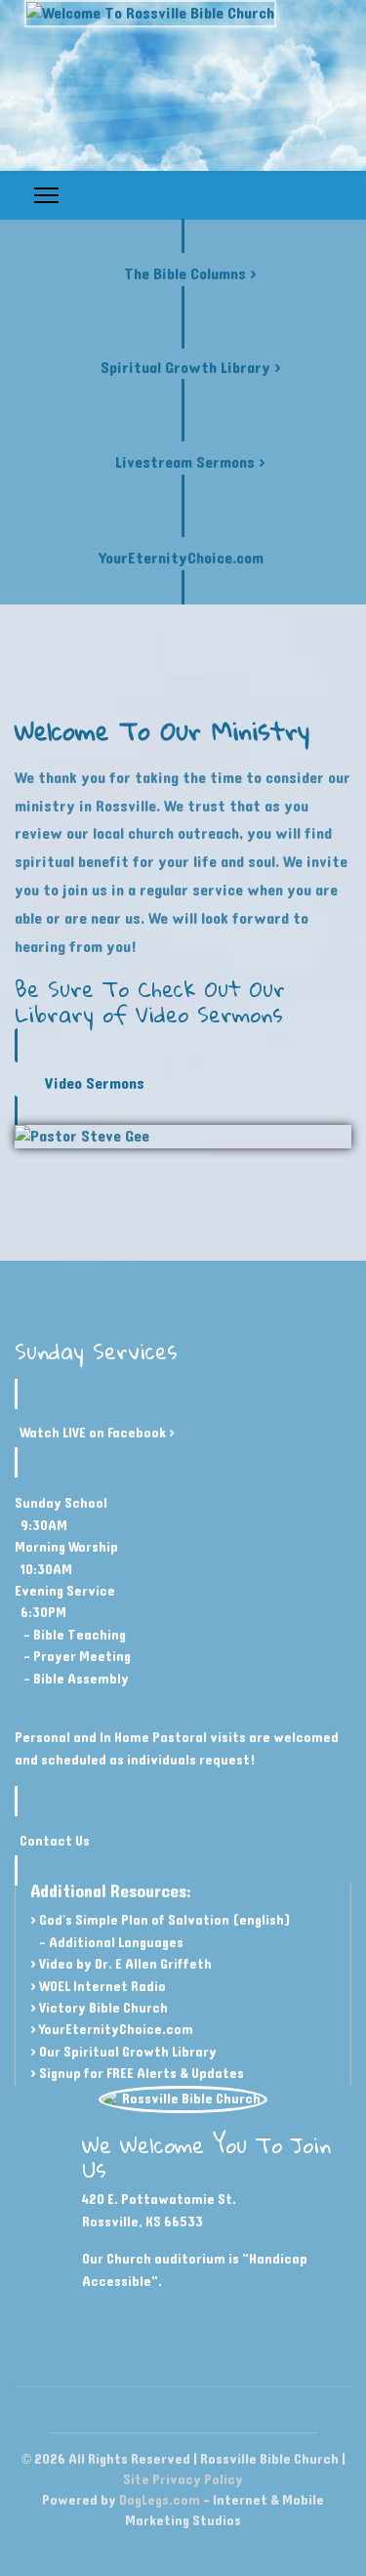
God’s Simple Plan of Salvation (134, 1920)
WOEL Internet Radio (102, 1987)
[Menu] (46, 195)
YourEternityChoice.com (116, 2030)
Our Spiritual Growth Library (128, 2052)
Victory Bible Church (103, 2008)
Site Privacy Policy (183, 2480)
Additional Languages (116, 1943)
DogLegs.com (160, 2500)
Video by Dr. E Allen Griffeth (125, 1964)
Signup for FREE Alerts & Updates (142, 2074)
